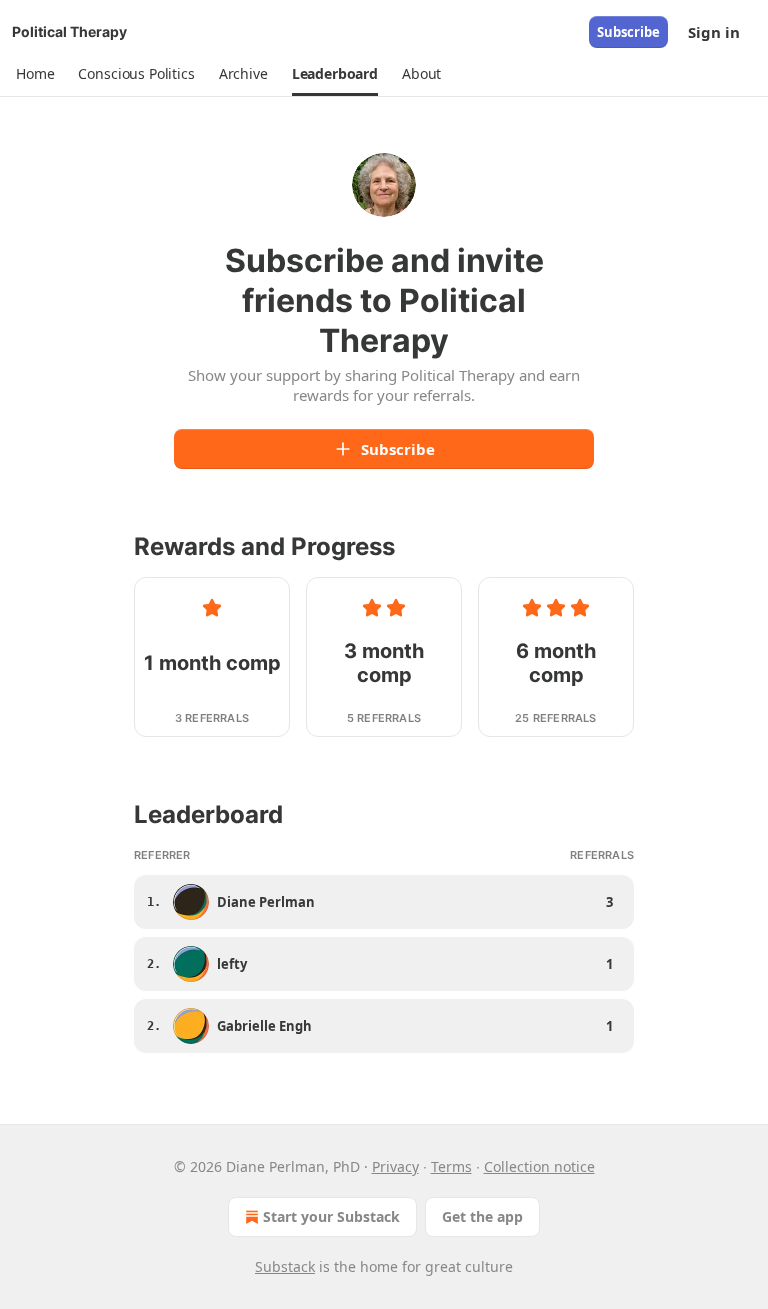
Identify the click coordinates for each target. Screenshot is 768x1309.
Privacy (395, 1166)
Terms (451, 1166)
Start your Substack (331, 1216)
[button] (35, 74)
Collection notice (539, 1166)
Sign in (714, 32)
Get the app (482, 1216)
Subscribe (628, 32)
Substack (285, 1266)
